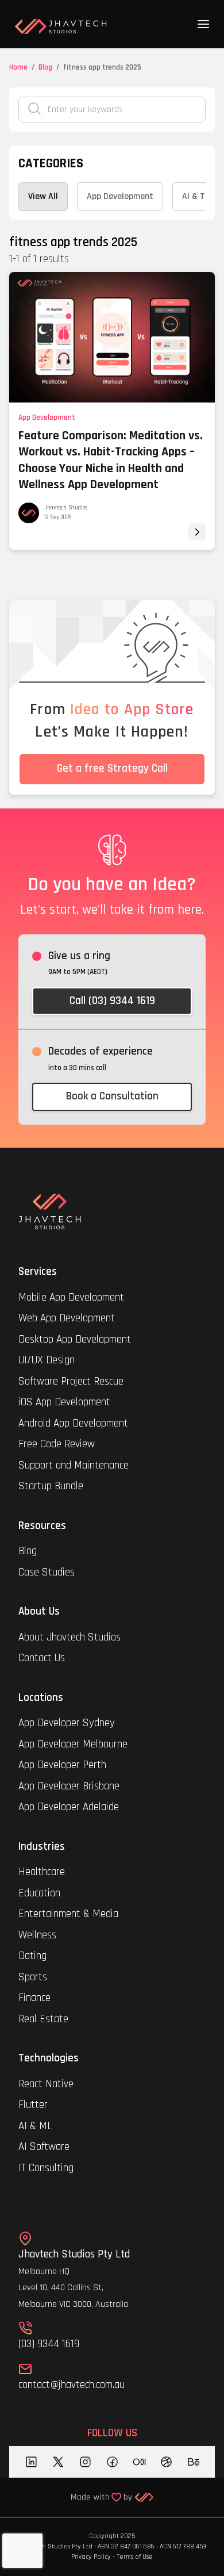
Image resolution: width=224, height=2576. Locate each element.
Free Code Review (57, 1444)
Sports (33, 1977)
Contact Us (42, 1658)
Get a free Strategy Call (112, 768)
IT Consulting (46, 2168)
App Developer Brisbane (69, 1786)
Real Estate (43, 2019)
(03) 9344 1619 (49, 2344)
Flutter (33, 2105)
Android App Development (73, 1423)
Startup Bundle (51, 1486)
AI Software (44, 2147)
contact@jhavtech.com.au (72, 2385)
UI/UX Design (47, 1360)
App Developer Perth (62, 1765)
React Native (46, 2084)
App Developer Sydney (67, 1723)
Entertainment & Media (70, 1914)
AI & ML (35, 2126)
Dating (32, 1956)
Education (39, 1893)
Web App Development (67, 1318)
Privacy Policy (91, 2557)
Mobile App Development (71, 1297)
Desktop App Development (75, 1339)
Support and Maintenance (74, 1465)
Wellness (37, 1935)
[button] (203, 24)
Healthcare (43, 1872)
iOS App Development (64, 1402)
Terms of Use (135, 2557)
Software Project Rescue (71, 1381)
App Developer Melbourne (73, 1744)
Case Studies (47, 1572)
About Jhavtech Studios (69, 1637)
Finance (34, 1998)
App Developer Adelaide (69, 1807)
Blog (45, 67)
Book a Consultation (112, 1096)
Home (18, 67)
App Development (47, 417)
